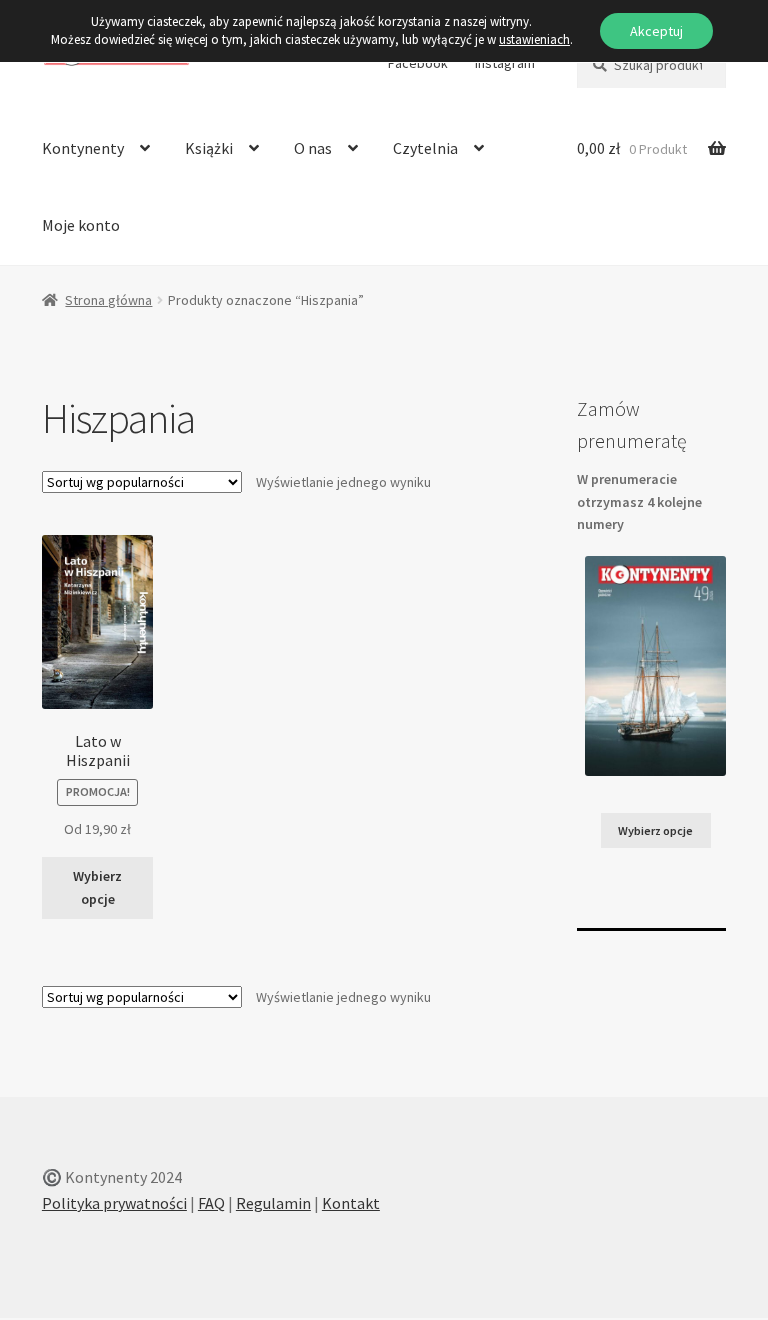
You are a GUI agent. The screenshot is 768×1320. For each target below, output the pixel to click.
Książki (209, 148)
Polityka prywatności (114, 1203)
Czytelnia (425, 148)
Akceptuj (656, 31)
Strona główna (108, 300)
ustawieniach (534, 39)
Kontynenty (83, 148)
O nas (313, 148)
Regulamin (273, 1203)
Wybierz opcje (97, 887)
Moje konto (81, 225)
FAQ (211, 1203)
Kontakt (351, 1203)
